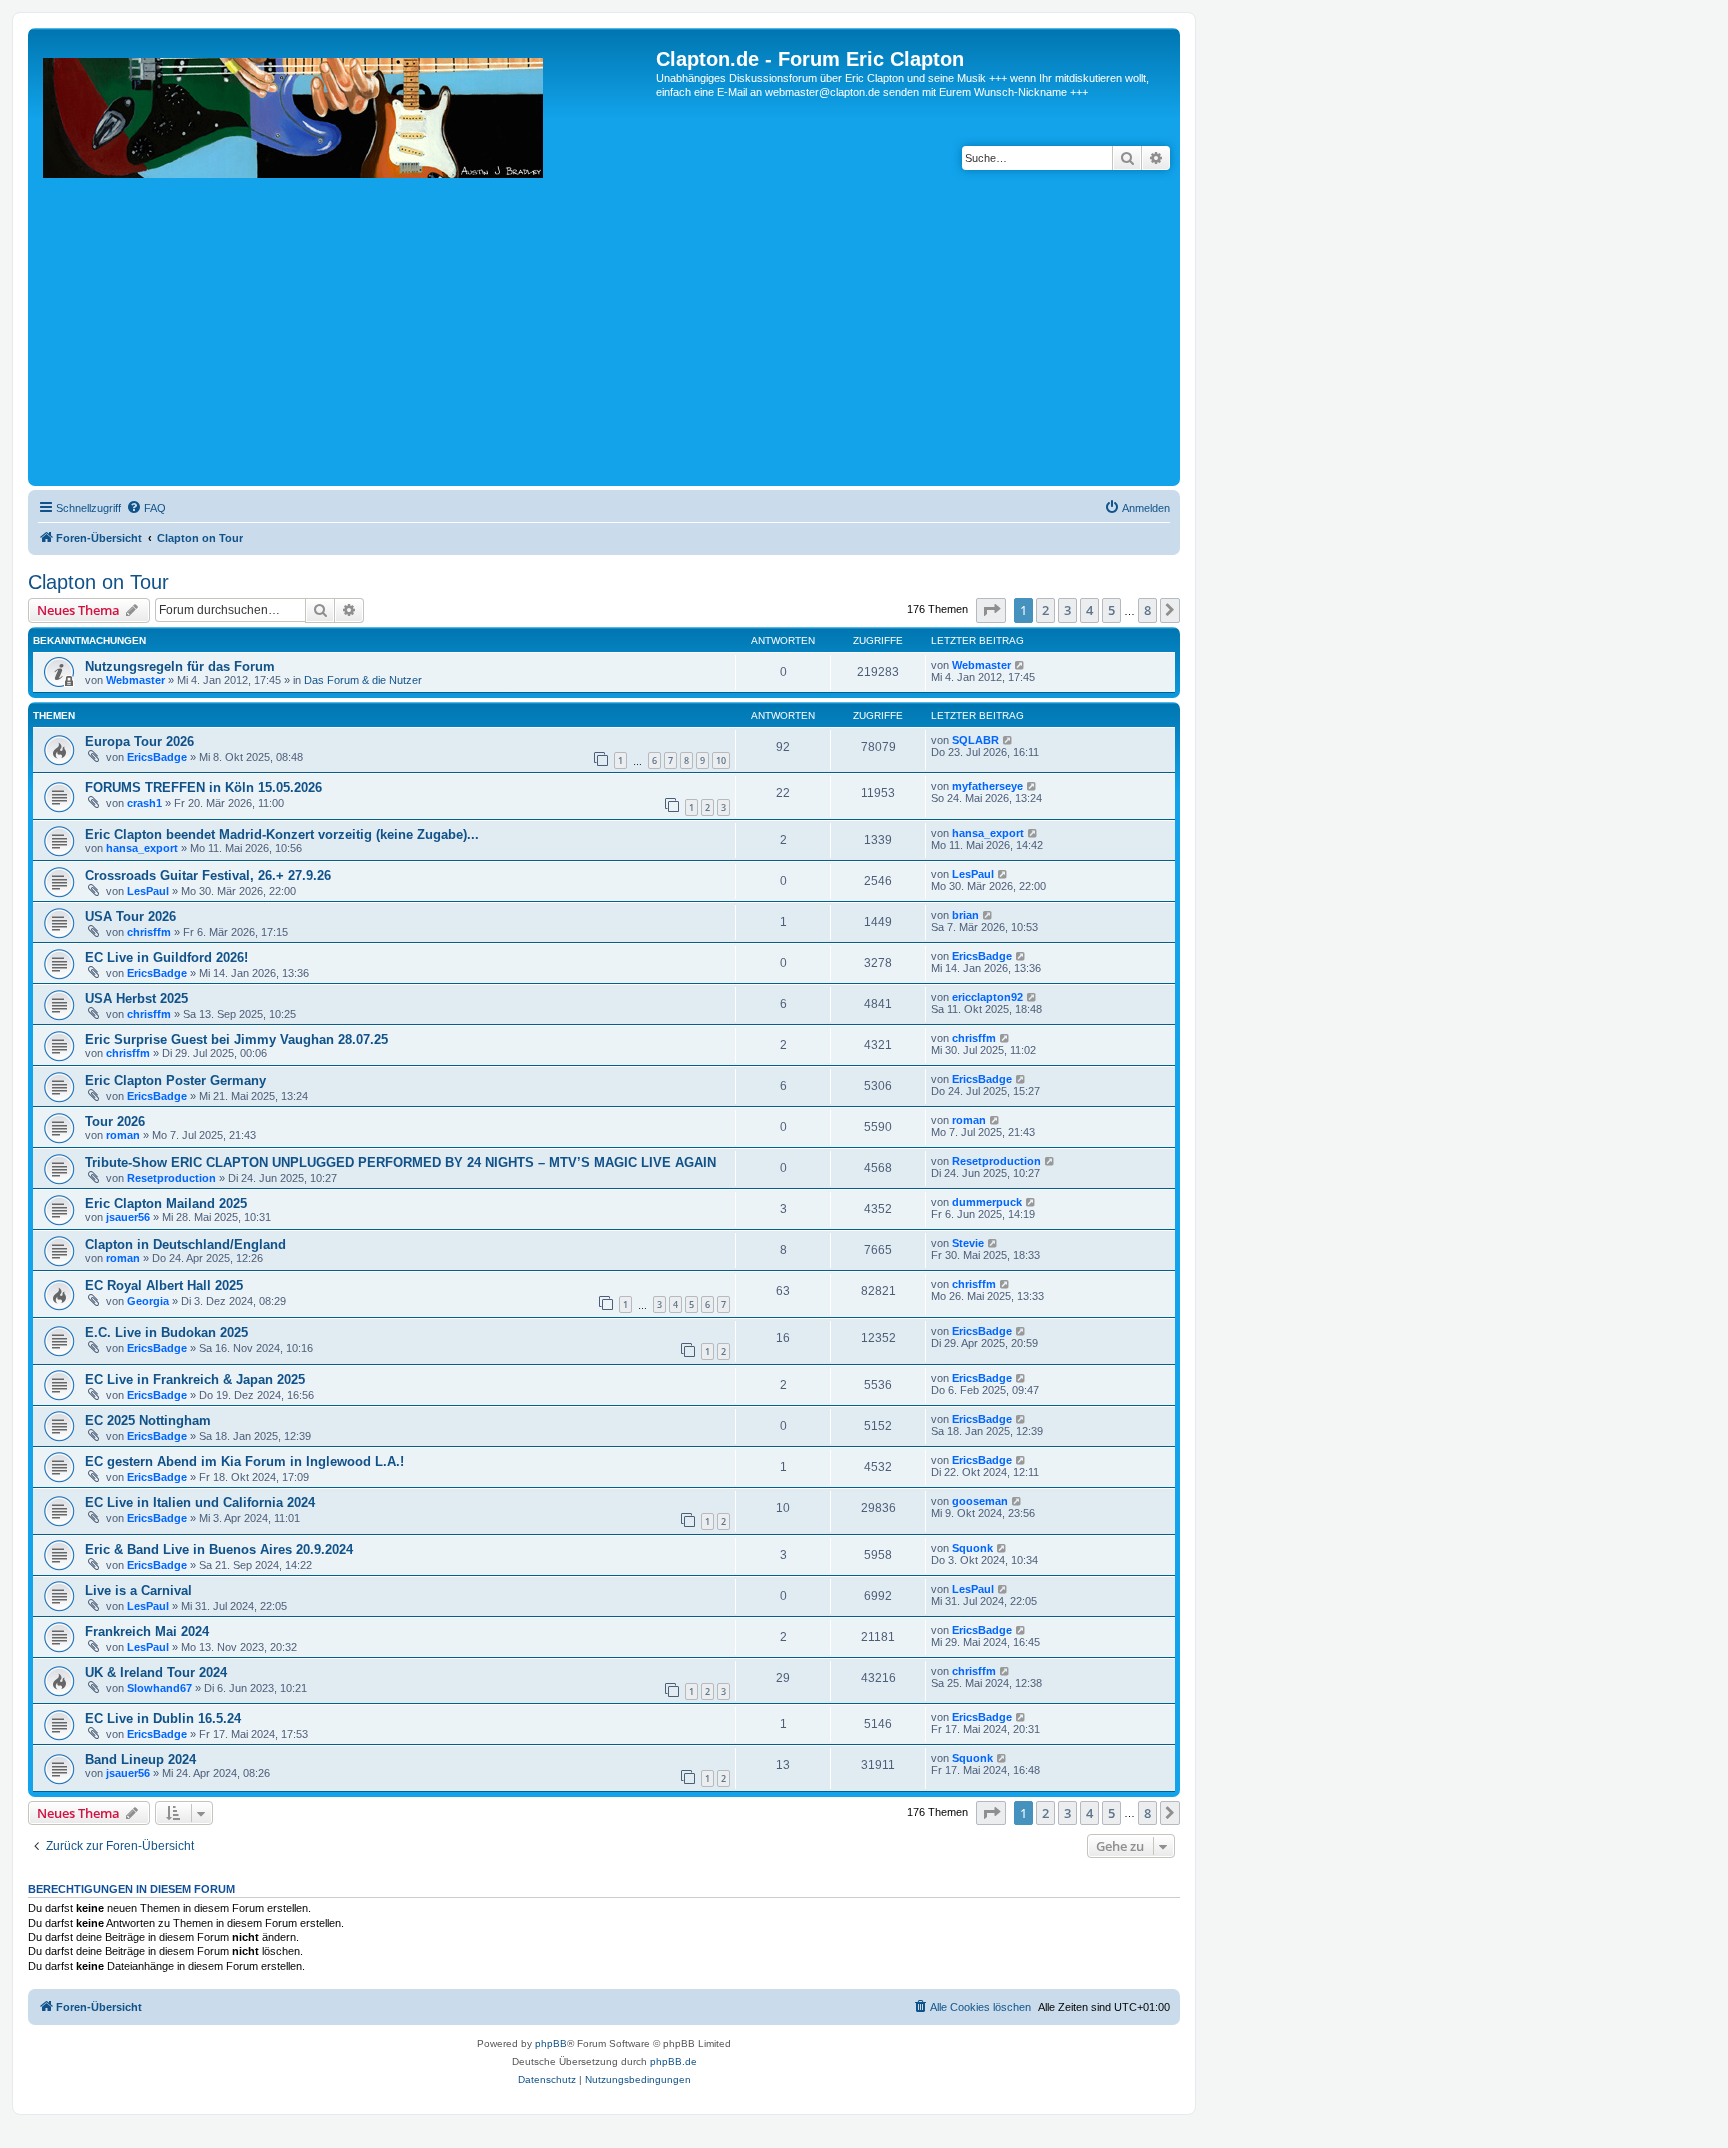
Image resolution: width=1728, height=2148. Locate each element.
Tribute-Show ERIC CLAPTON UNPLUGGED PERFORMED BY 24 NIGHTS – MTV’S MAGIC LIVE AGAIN (400, 1162)
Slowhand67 (159, 1688)
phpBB (551, 2043)
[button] (991, 610)
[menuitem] (146, 508)
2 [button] (1045, 610)
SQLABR (975, 740)
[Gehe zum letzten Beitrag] (1020, 665)
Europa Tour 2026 (139, 741)
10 (721, 760)
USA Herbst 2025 (136, 998)
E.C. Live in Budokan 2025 (166, 1332)
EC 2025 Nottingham (148, 1420)
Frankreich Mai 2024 (147, 1631)
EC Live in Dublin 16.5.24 (163, 1718)
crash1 (144, 803)
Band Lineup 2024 (140, 1759)
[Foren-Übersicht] (344, 264)
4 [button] (1089, 610)
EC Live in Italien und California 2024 (200, 1502)
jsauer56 (128, 1217)
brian (965, 915)
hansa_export (142, 848)
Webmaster (135, 680)
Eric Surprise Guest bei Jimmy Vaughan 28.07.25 (236, 1039)
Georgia (148, 1301)
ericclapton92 (987, 997)
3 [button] (1067, 610)
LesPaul (148, 891)
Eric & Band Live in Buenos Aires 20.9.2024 (219, 1549)
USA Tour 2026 (130, 916)
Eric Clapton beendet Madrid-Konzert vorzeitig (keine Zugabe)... (282, 834)
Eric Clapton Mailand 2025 (166, 1203)
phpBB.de (673, 2061)
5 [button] (1111, 610)
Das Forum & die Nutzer (363, 680)
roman (123, 1135)
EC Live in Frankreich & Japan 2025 (195, 1379)
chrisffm (149, 932)
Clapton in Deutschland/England (185, 1244)
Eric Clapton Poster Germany (175, 1080)
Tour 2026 (115, 1121)
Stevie (968, 1243)
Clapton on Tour (98, 582)
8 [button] (1147, 610)
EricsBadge (157, 757)
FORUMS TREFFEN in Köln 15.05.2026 (203, 787)
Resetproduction (171, 1178)
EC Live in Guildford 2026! (166, 957)
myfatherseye (987, 786)
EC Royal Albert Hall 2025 (164, 1285)
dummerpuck (987, 1202)
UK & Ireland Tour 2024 (156, 1672)
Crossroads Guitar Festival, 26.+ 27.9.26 (208, 875)
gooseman (980, 1501)
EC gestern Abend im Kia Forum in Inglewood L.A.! (244, 1461)
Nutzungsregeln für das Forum (180, 666)
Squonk (972, 1548)
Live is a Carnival (138, 1590)
